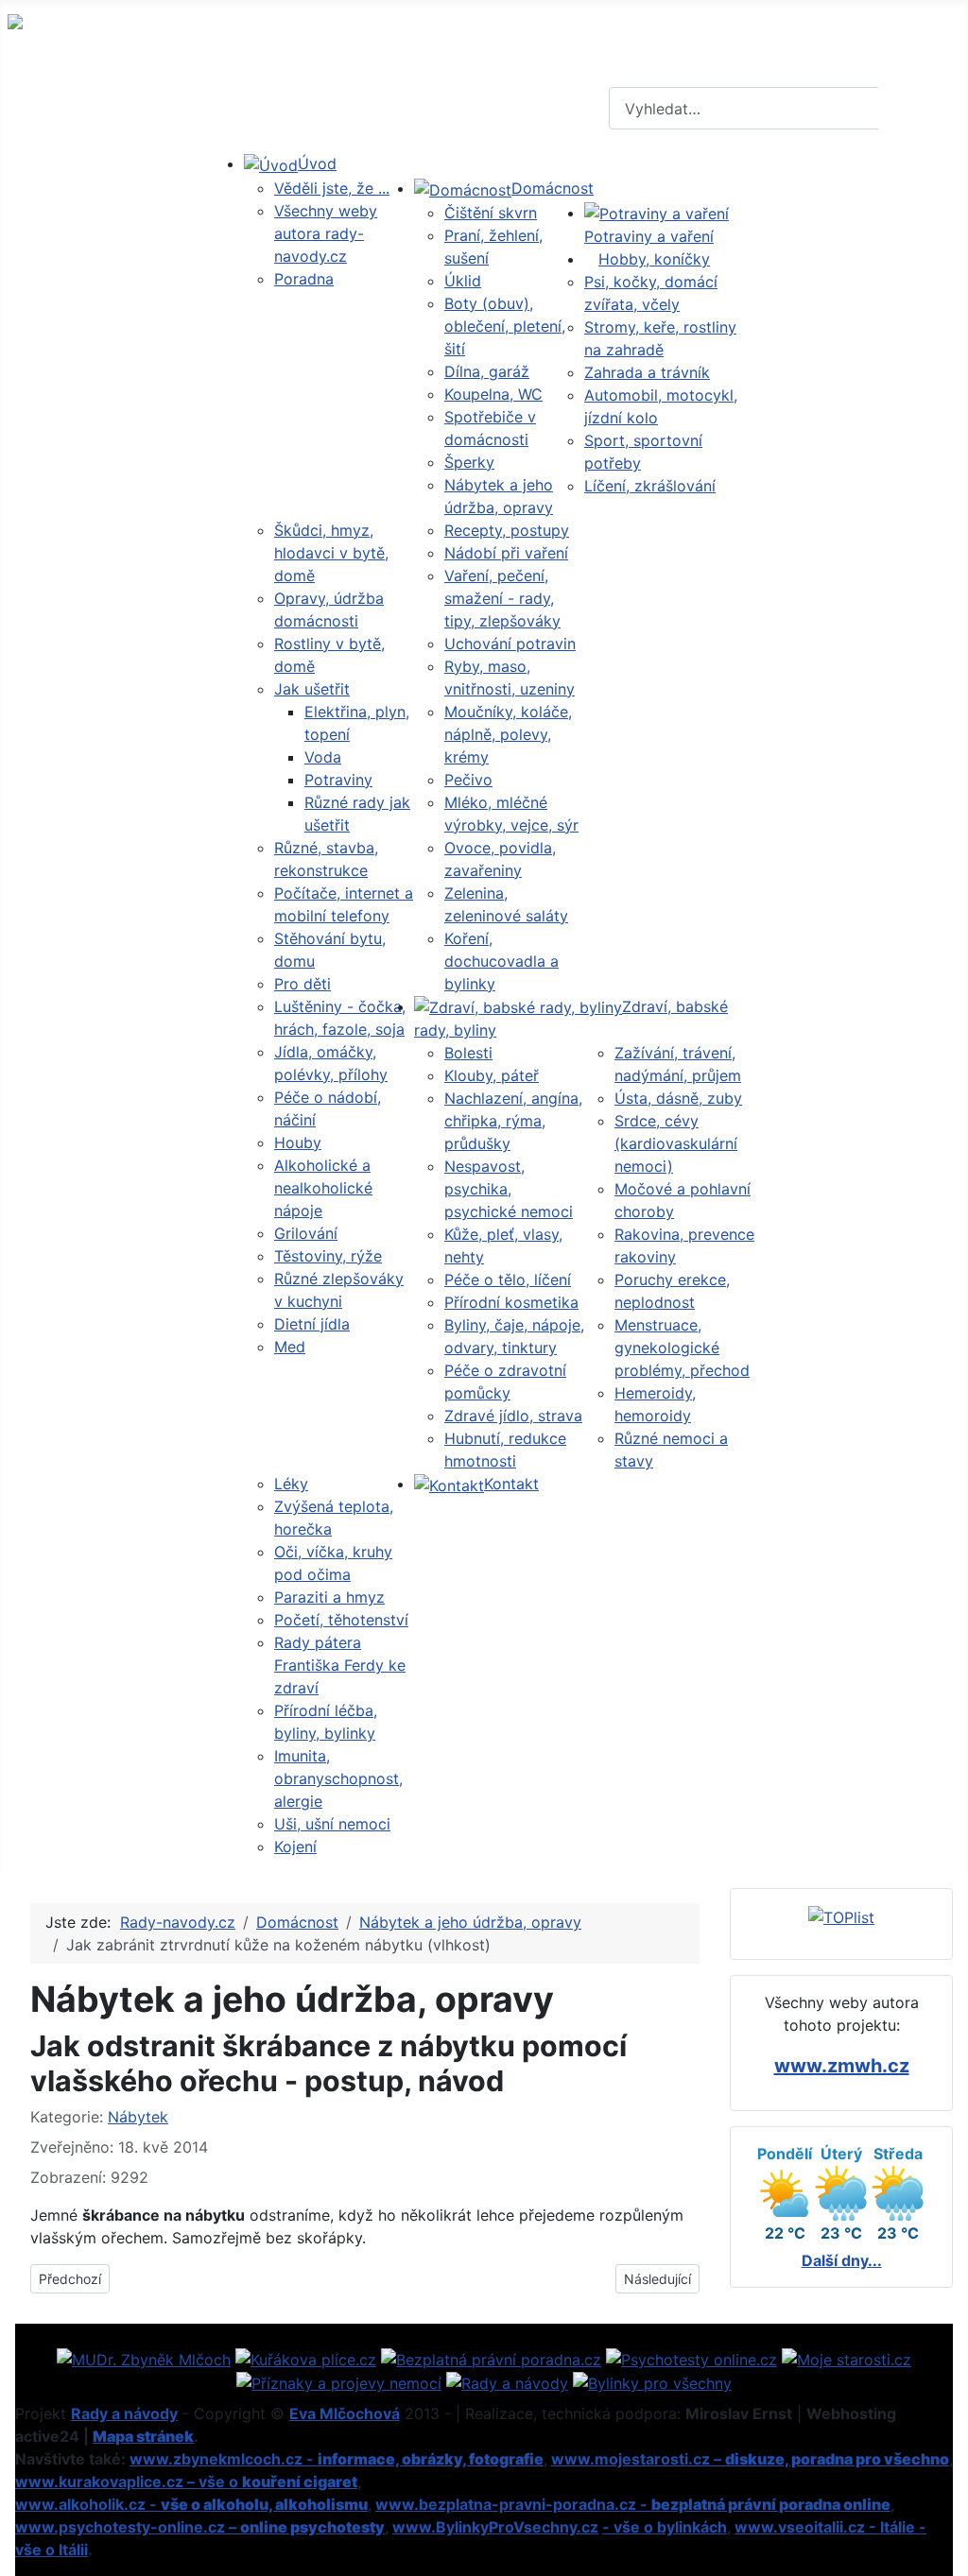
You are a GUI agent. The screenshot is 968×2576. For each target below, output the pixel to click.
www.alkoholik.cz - (191, 2504)
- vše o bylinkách (665, 2527)
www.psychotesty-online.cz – (200, 2527)
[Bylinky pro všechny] (652, 2382)
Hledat (921, 109)
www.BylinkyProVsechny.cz (495, 2527)
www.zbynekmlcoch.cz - (337, 2459)
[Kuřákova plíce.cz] (306, 2358)
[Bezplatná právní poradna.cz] (491, 2358)
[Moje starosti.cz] (847, 2358)
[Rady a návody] (507, 2382)
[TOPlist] (841, 1915)
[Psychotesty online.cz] (691, 2358)
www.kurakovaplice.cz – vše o (186, 2482)
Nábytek (138, 2117)
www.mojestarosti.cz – (750, 2459)
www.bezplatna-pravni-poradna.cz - (633, 2504)
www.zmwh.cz (842, 2066)
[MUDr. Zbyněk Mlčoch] (144, 2358)
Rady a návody (124, 2413)
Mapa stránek (143, 2436)
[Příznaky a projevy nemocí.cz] (339, 2382)
